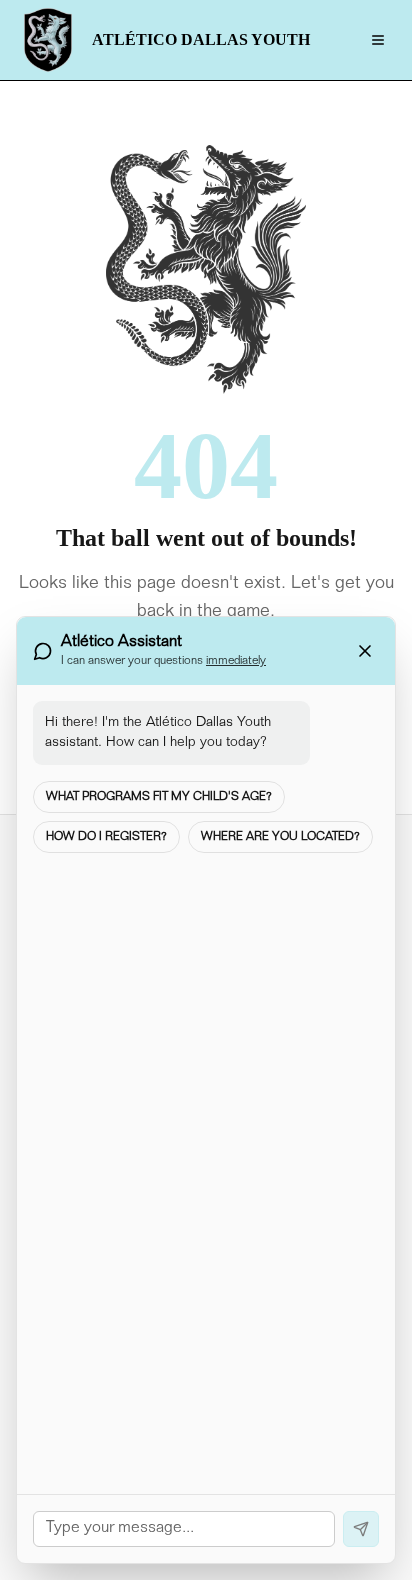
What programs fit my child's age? (159, 797)
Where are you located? (280, 837)
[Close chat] (365, 651)
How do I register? (106, 837)
